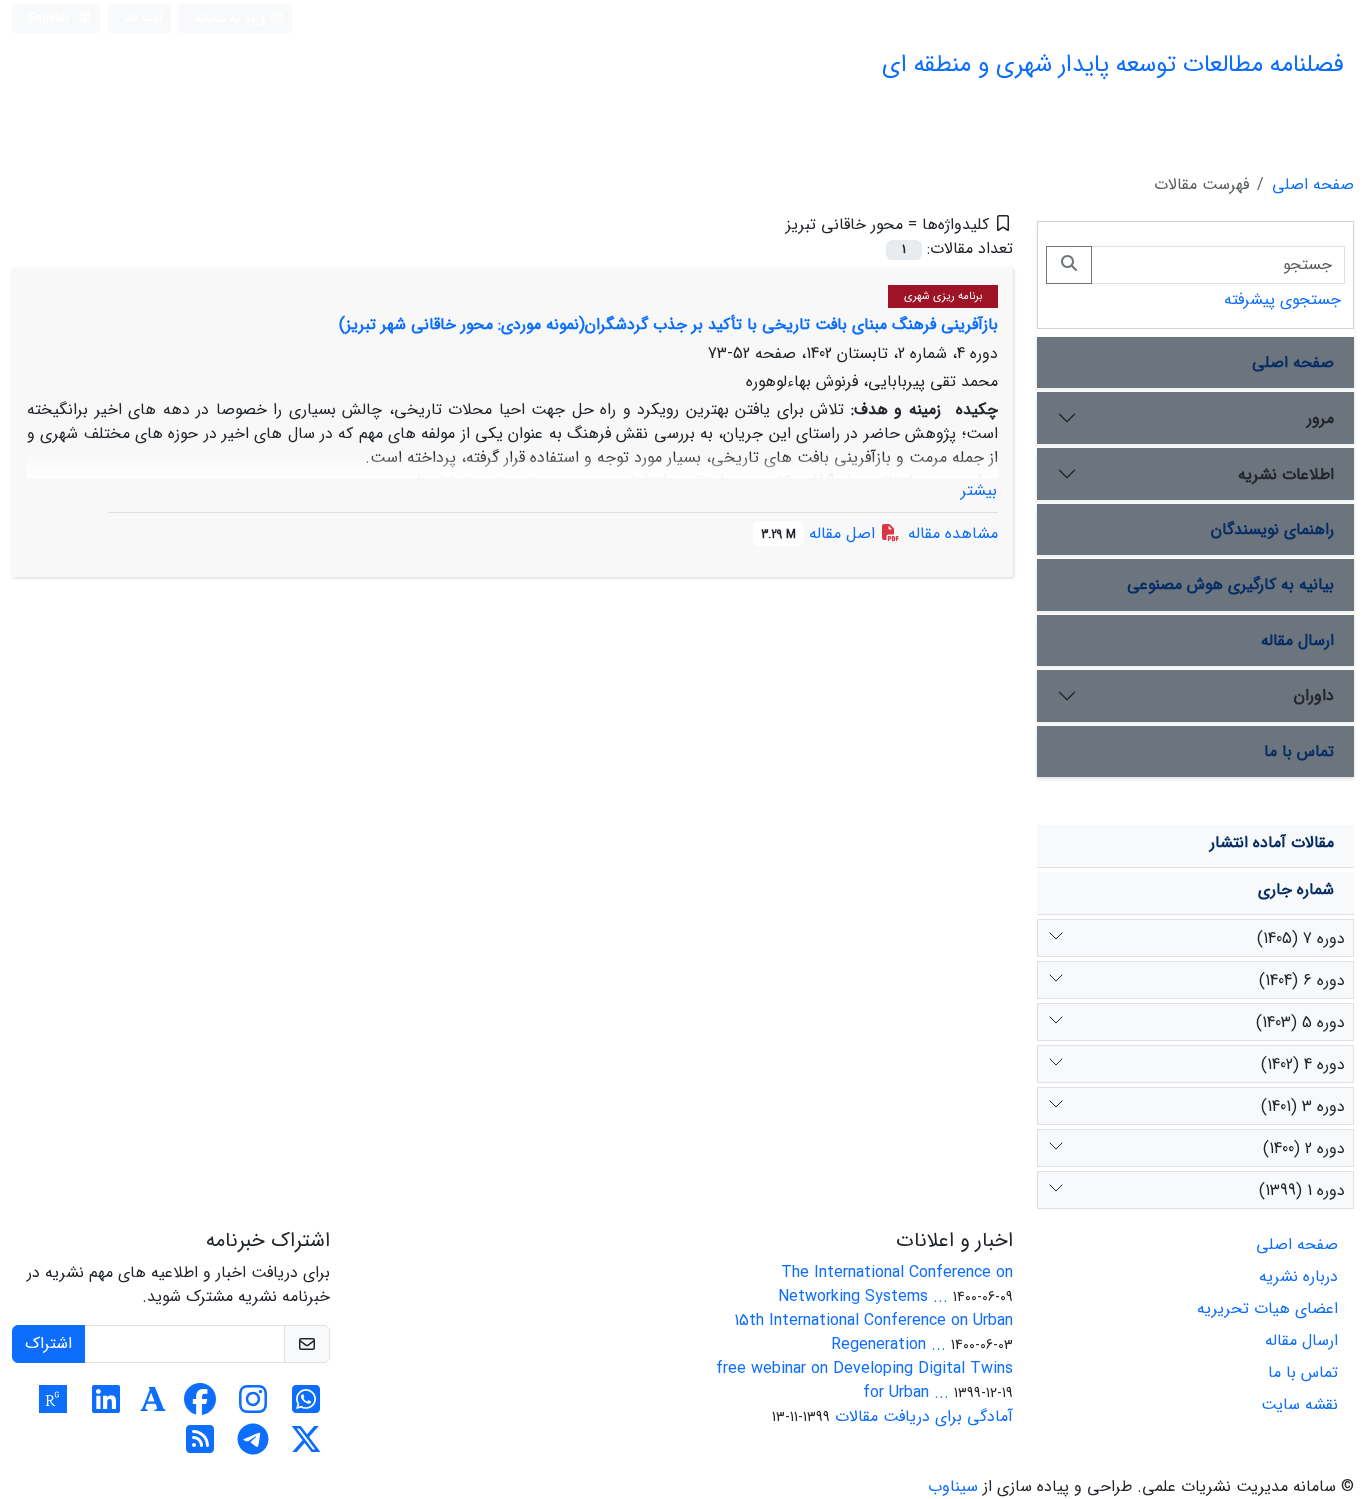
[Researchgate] (53, 1406)
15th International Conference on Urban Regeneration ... (873, 1332)
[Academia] (153, 1406)
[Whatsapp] (306, 1406)
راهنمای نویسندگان (1272, 529)
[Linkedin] (106, 1406)
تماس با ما (1299, 751)
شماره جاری (1296, 889)
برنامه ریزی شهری (943, 296)
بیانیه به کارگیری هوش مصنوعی (1230, 584)
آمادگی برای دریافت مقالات (924, 1416)
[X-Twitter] (306, 1446)
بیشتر (979, 490)
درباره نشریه (1298, 1276)
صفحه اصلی (1313, 184)
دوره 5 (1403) (1300, 1022)
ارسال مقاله (1297, 640)
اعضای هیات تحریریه (1267, 1308)
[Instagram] (253, 1406)
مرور (1320, 418)
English (50, 18)
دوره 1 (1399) (1302, 1190)
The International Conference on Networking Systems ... (895, 1284)
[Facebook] (200, 1406)
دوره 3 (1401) (1303, 1106)
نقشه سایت (1299, 1404)
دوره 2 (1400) (1304, 1148)
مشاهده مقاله (953, 533)
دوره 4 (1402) (1303, 1064)
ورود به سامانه (232, 18)
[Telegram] (253, 1446)
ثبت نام (143, 17)
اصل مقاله (820, 533)
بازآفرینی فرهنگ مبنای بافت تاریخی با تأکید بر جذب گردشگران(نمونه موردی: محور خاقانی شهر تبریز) (668, 324)
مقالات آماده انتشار (1272, 842)
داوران (1314, 695)
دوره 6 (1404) (1302, 980)
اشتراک (48, 1343)
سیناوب (953, 1486)
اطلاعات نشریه (1286, 474)
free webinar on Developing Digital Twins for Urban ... (864, 1380)
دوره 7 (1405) (1301, 938)
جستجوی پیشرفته (1282, 299)
